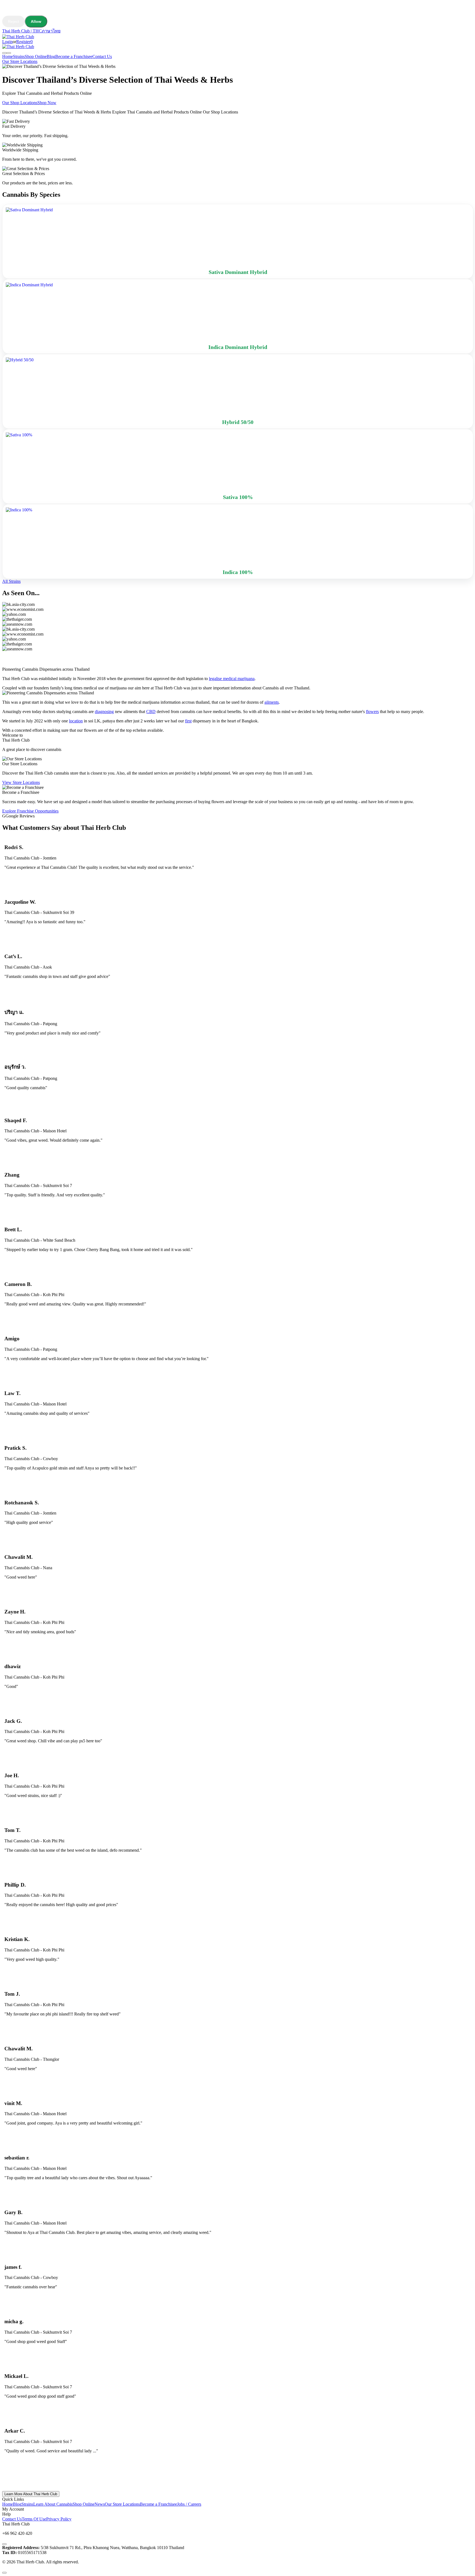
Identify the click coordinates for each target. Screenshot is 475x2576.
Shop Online (36, 56)
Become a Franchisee (74, 56)
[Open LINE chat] (4, 2544)
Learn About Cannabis (53, 2504)
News (100, 2504)
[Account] (4, 53)
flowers (372, 712)
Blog (51, 56)
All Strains (11, 581)
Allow (36, 21)
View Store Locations (21, 782)
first (188, 721)
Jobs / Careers (189, 2504)
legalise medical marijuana (232, 679)
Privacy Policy (59, 2519)
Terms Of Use (34, 2519)
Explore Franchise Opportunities (30, 811)
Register (23, 42)
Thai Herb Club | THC (22, 31)
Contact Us (102, 56)
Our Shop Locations (20, 103)
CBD (151, 712)
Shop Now (47, 103)
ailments (272, 702)
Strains (19, 56)
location (76, 721)
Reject (13, 21)
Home (8, 56)
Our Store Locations (20, 61)
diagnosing (104, 712)
